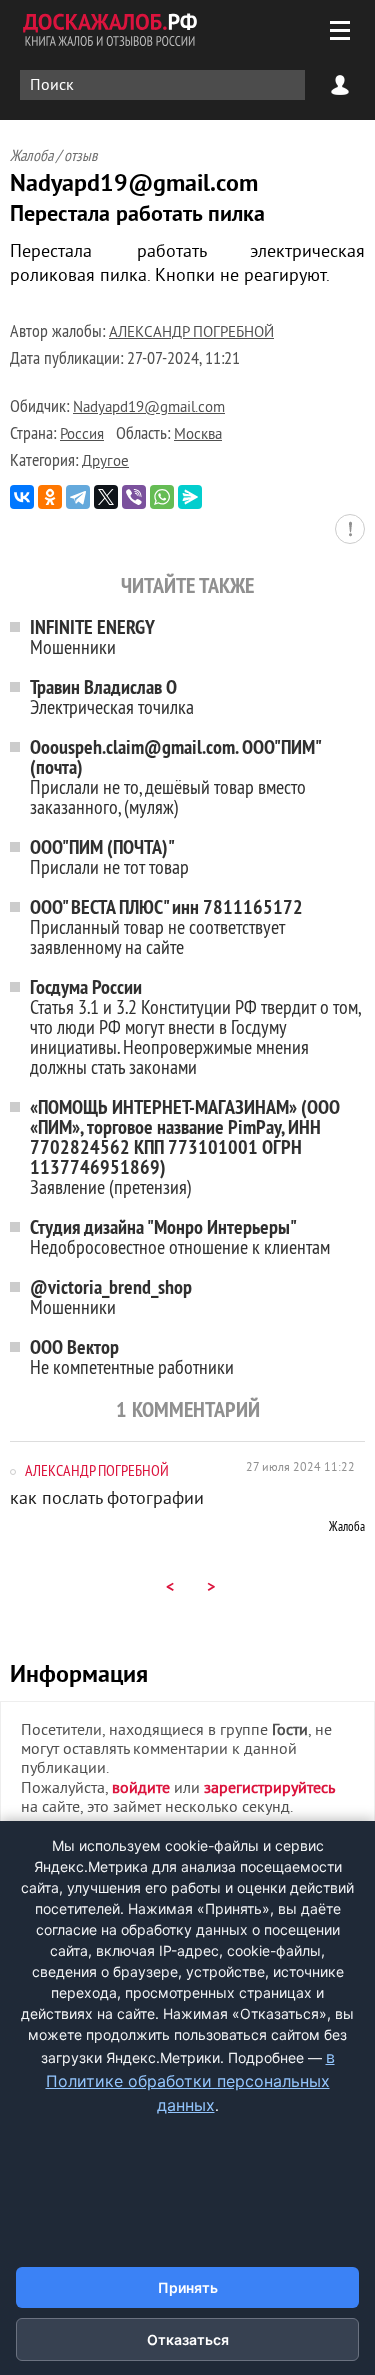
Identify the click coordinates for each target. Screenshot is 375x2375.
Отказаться (188, 2339)
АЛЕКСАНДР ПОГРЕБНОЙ (191, 333)
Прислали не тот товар (109, 856)
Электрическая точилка (112, 696)
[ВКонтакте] (22, 497)
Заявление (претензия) (185, 1146)
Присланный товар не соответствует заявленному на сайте (166, 926)
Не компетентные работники (132, 1356)
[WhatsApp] (162, 497)
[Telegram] (78, 497)
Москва (198, 435)
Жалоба (347, 1526)
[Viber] (134, 497)
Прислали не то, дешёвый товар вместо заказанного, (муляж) (176, 776)
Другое (105, 462)
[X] (106, 497)
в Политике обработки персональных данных (190, 2081)
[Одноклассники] (50, 497)
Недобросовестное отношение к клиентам (180, 1236)
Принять (188, 2287)
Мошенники (92, 636)
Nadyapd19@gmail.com (149, 408)
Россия (82, 435)
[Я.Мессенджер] (190, 497)
